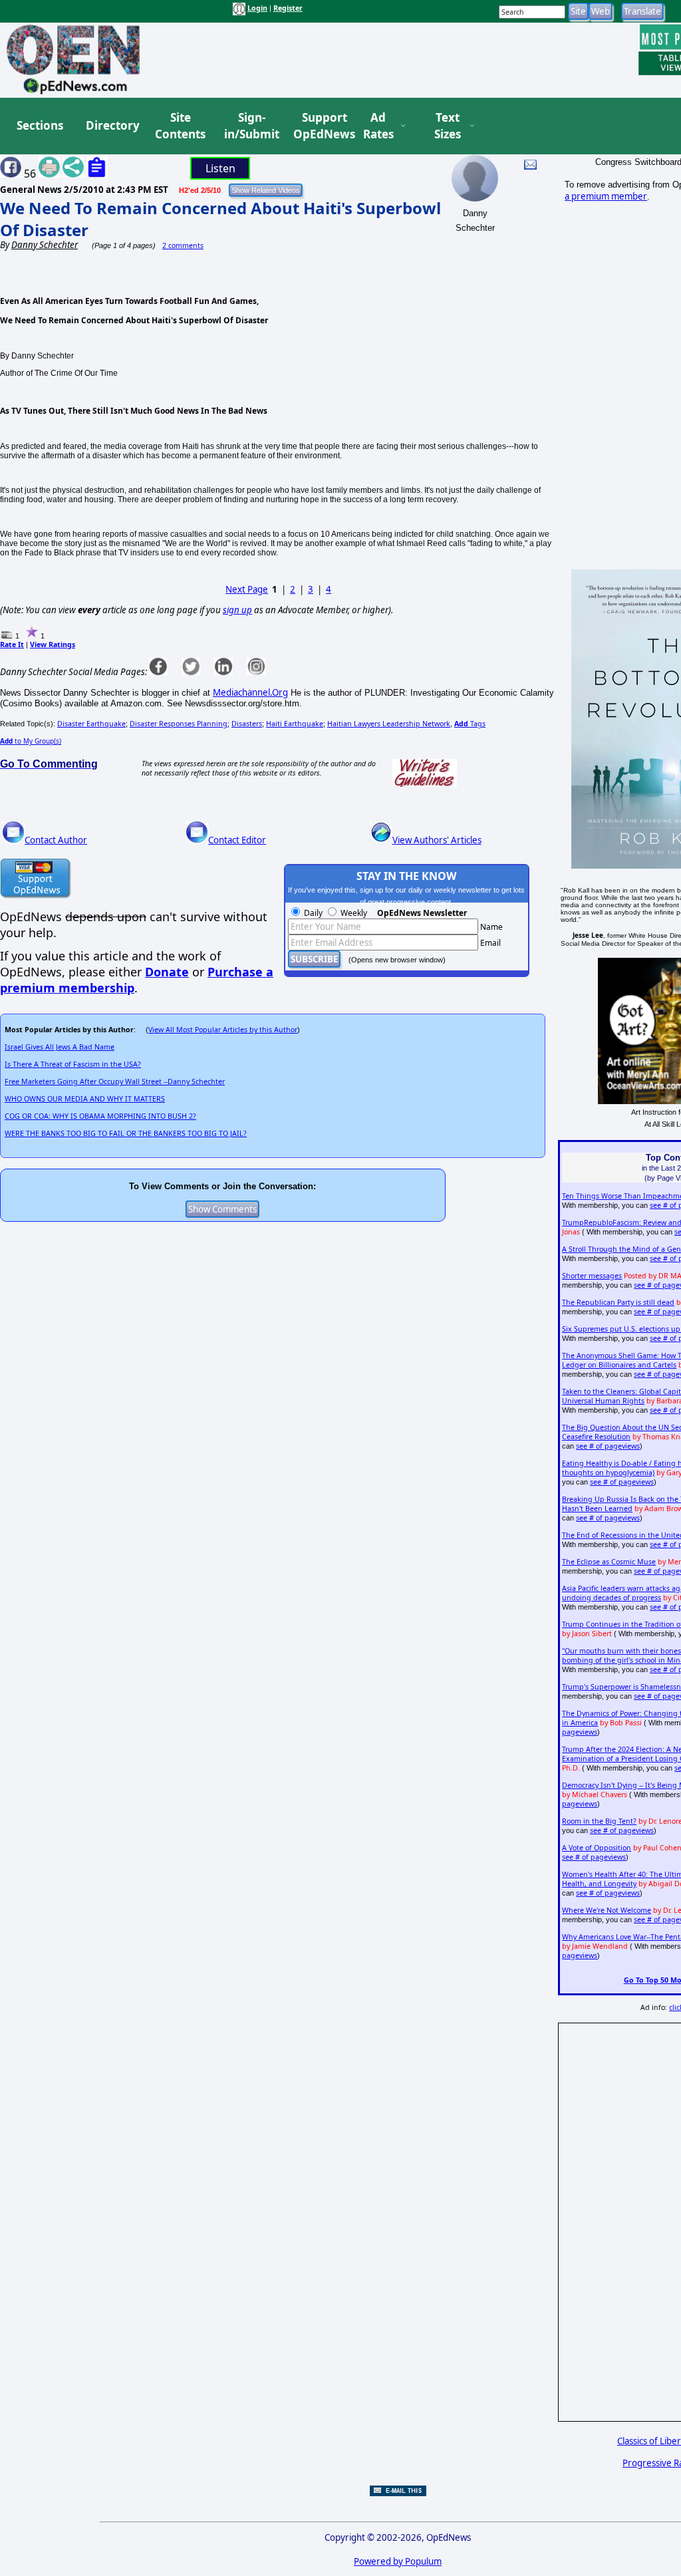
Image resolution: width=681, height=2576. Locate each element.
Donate (167, 972)
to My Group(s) (31, 741)
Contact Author (56, 840)
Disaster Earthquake (91, 724)
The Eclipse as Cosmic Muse (609, 1562)
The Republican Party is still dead (618, 1302)
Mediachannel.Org (250, 692)
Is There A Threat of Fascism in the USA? (73, 1064)
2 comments (183, 245)
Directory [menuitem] (112, 125)
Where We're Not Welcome (607, 1910)
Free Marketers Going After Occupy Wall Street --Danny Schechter (115, 1081)
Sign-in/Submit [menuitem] (250, 126)
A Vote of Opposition (597, 1848)
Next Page (247, 589)
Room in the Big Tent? (599, 1821)
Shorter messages (592, 1276)
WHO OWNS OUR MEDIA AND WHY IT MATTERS (85, 1099)
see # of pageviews (608, 1446)
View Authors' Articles (437, 840)
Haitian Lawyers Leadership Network (389, 724)
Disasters (247, 724)
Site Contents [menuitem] (180, 126)
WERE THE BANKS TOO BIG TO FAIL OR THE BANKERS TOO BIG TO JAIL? (126, 1133)
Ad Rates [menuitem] (378, 126)
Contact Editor (237, 840)
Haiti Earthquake (295, 724)
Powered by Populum (398, 2561)
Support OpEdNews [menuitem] (319, 126)
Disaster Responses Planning (179, 724)
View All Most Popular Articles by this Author (223, 1030)
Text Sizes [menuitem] (448, 126)
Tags (470, 724)
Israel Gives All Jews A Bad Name (60, 1047)
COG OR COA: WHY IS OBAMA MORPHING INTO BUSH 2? (100, 1116)
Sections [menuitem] (40, 125)
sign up (237, 610)
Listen (220, 168)
